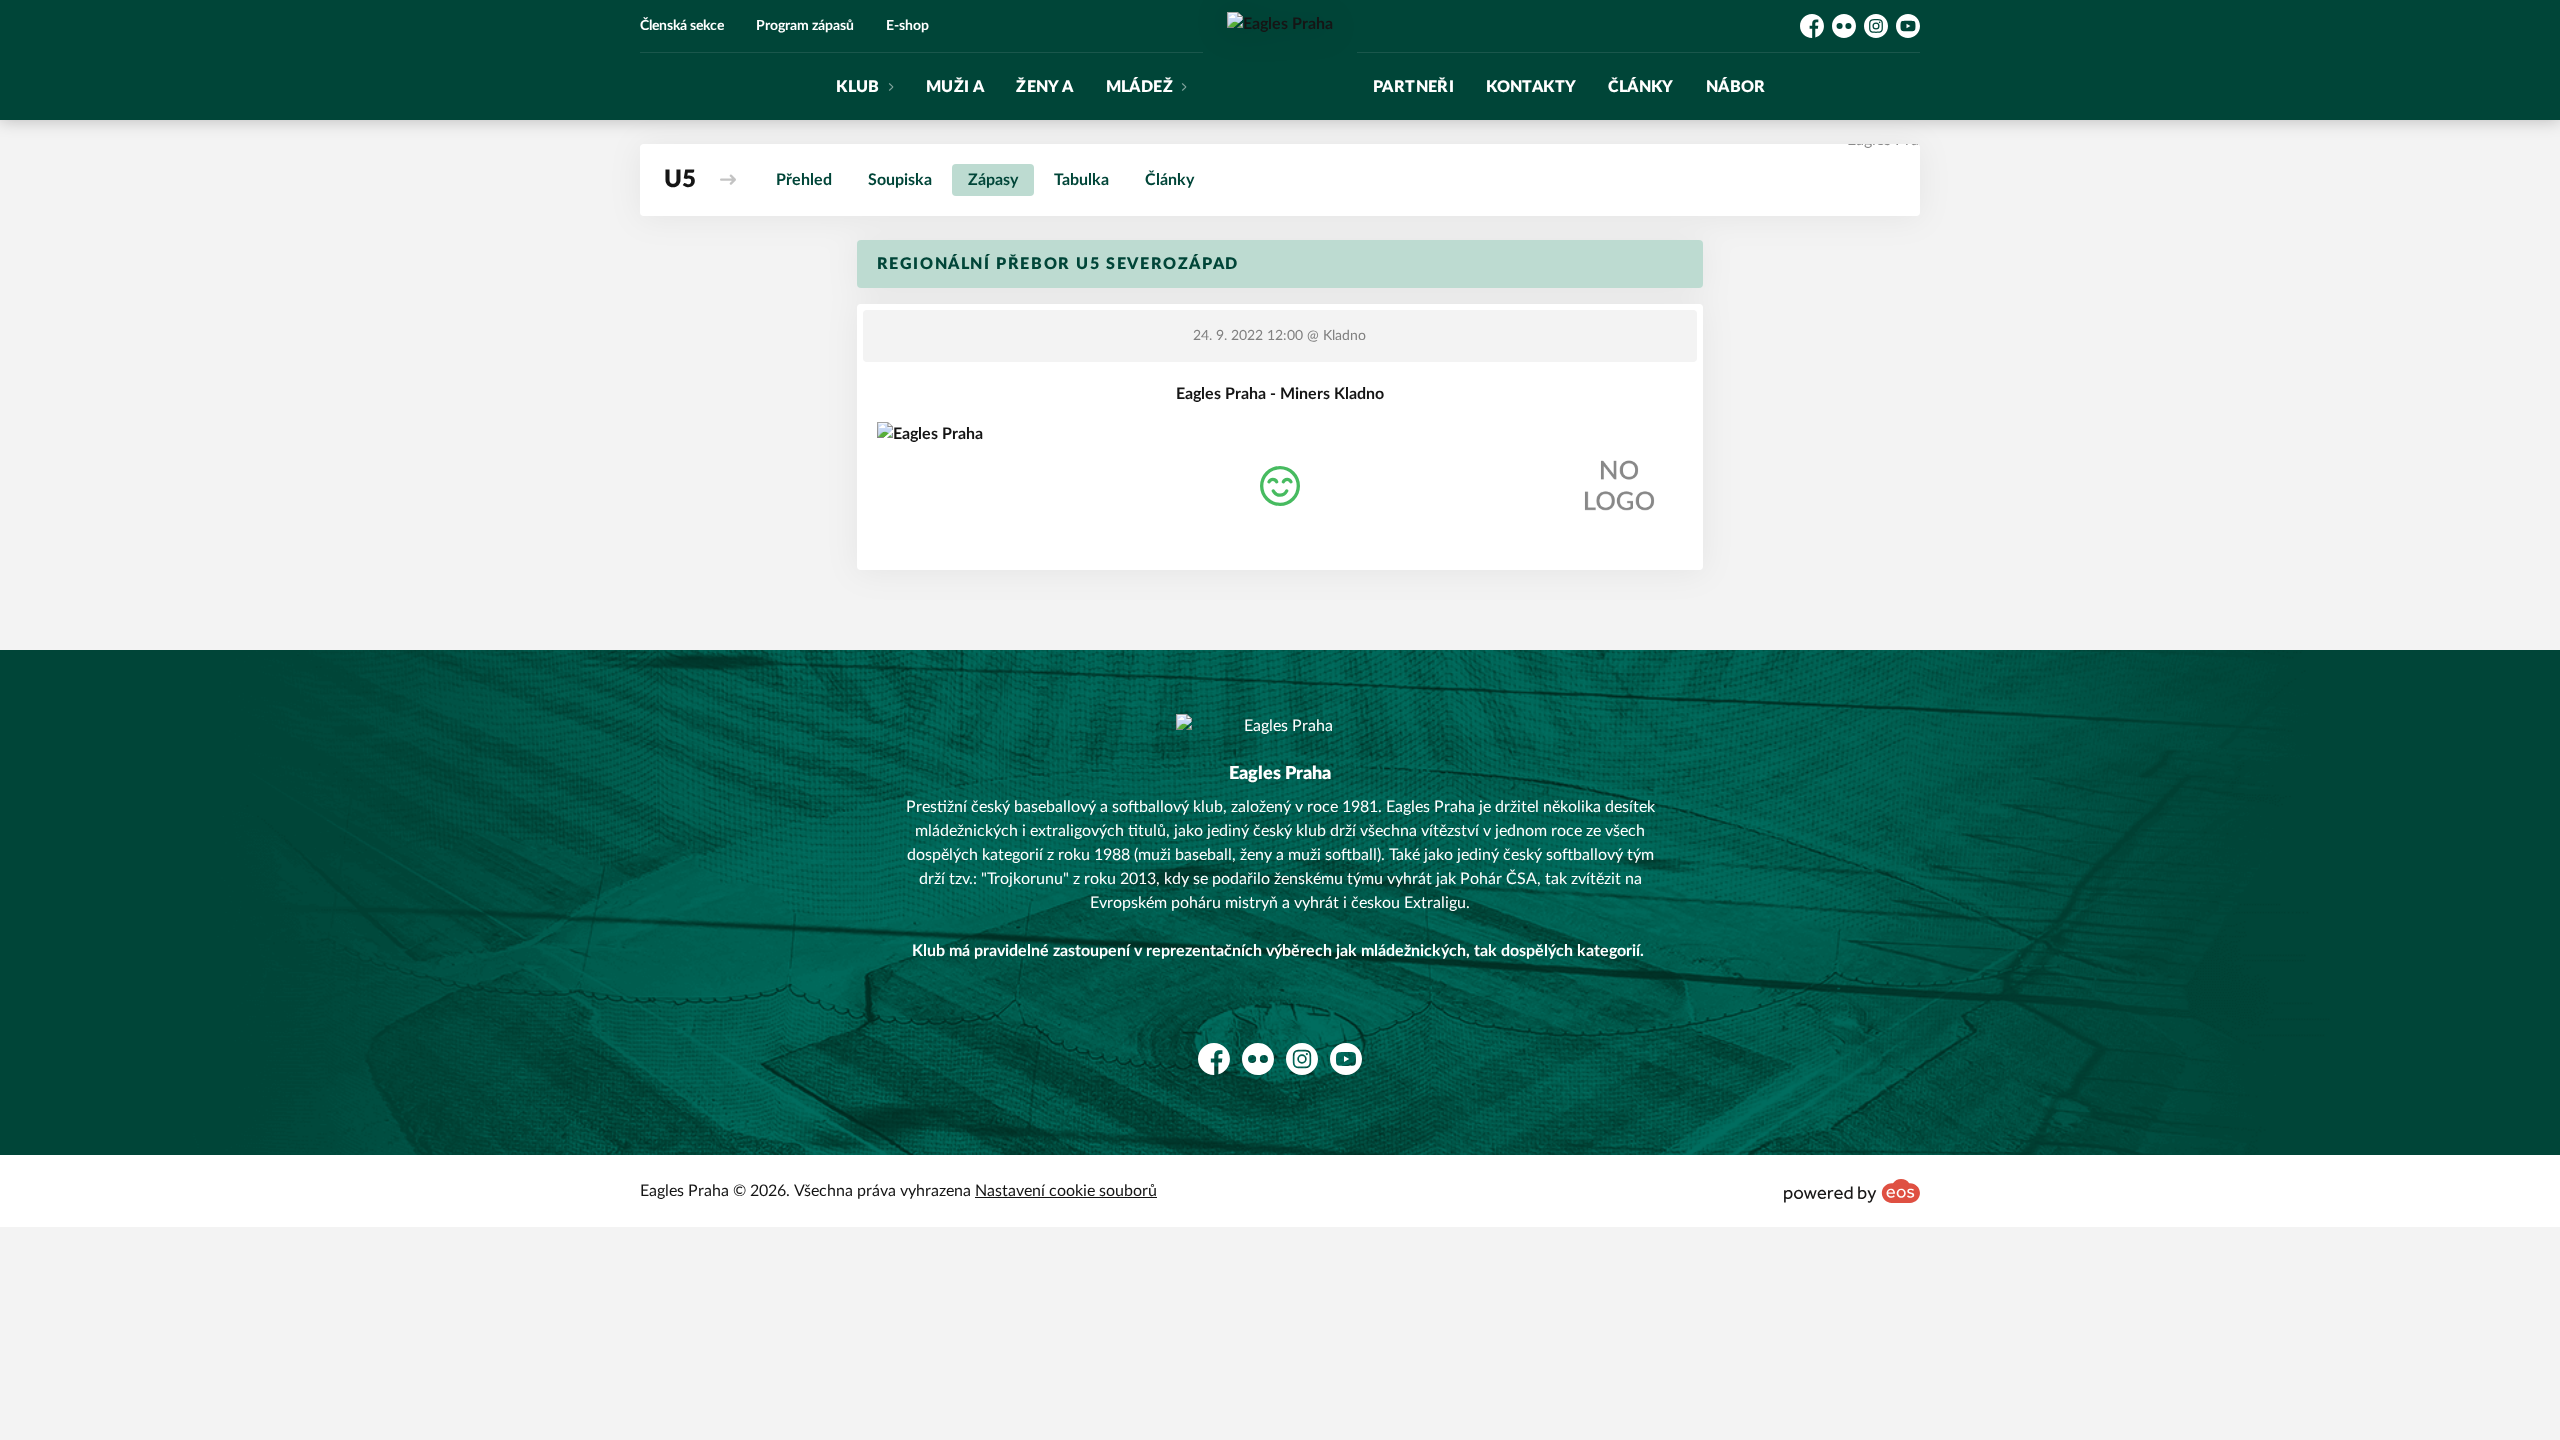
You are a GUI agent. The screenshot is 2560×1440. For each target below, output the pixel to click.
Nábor (1736, 87)
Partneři (1413, 87)
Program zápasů (805, 26)
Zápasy (993, 180)
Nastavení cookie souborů (1066, 1191)
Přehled (804, 180)
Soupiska (900, 180)
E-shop (907, 26)
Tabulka (1081, 180)
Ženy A (1044, 87)
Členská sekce (682, 26)
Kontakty (1531, 87)
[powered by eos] (1852, 1191)
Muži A (955, 87)
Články (1640, 87)
